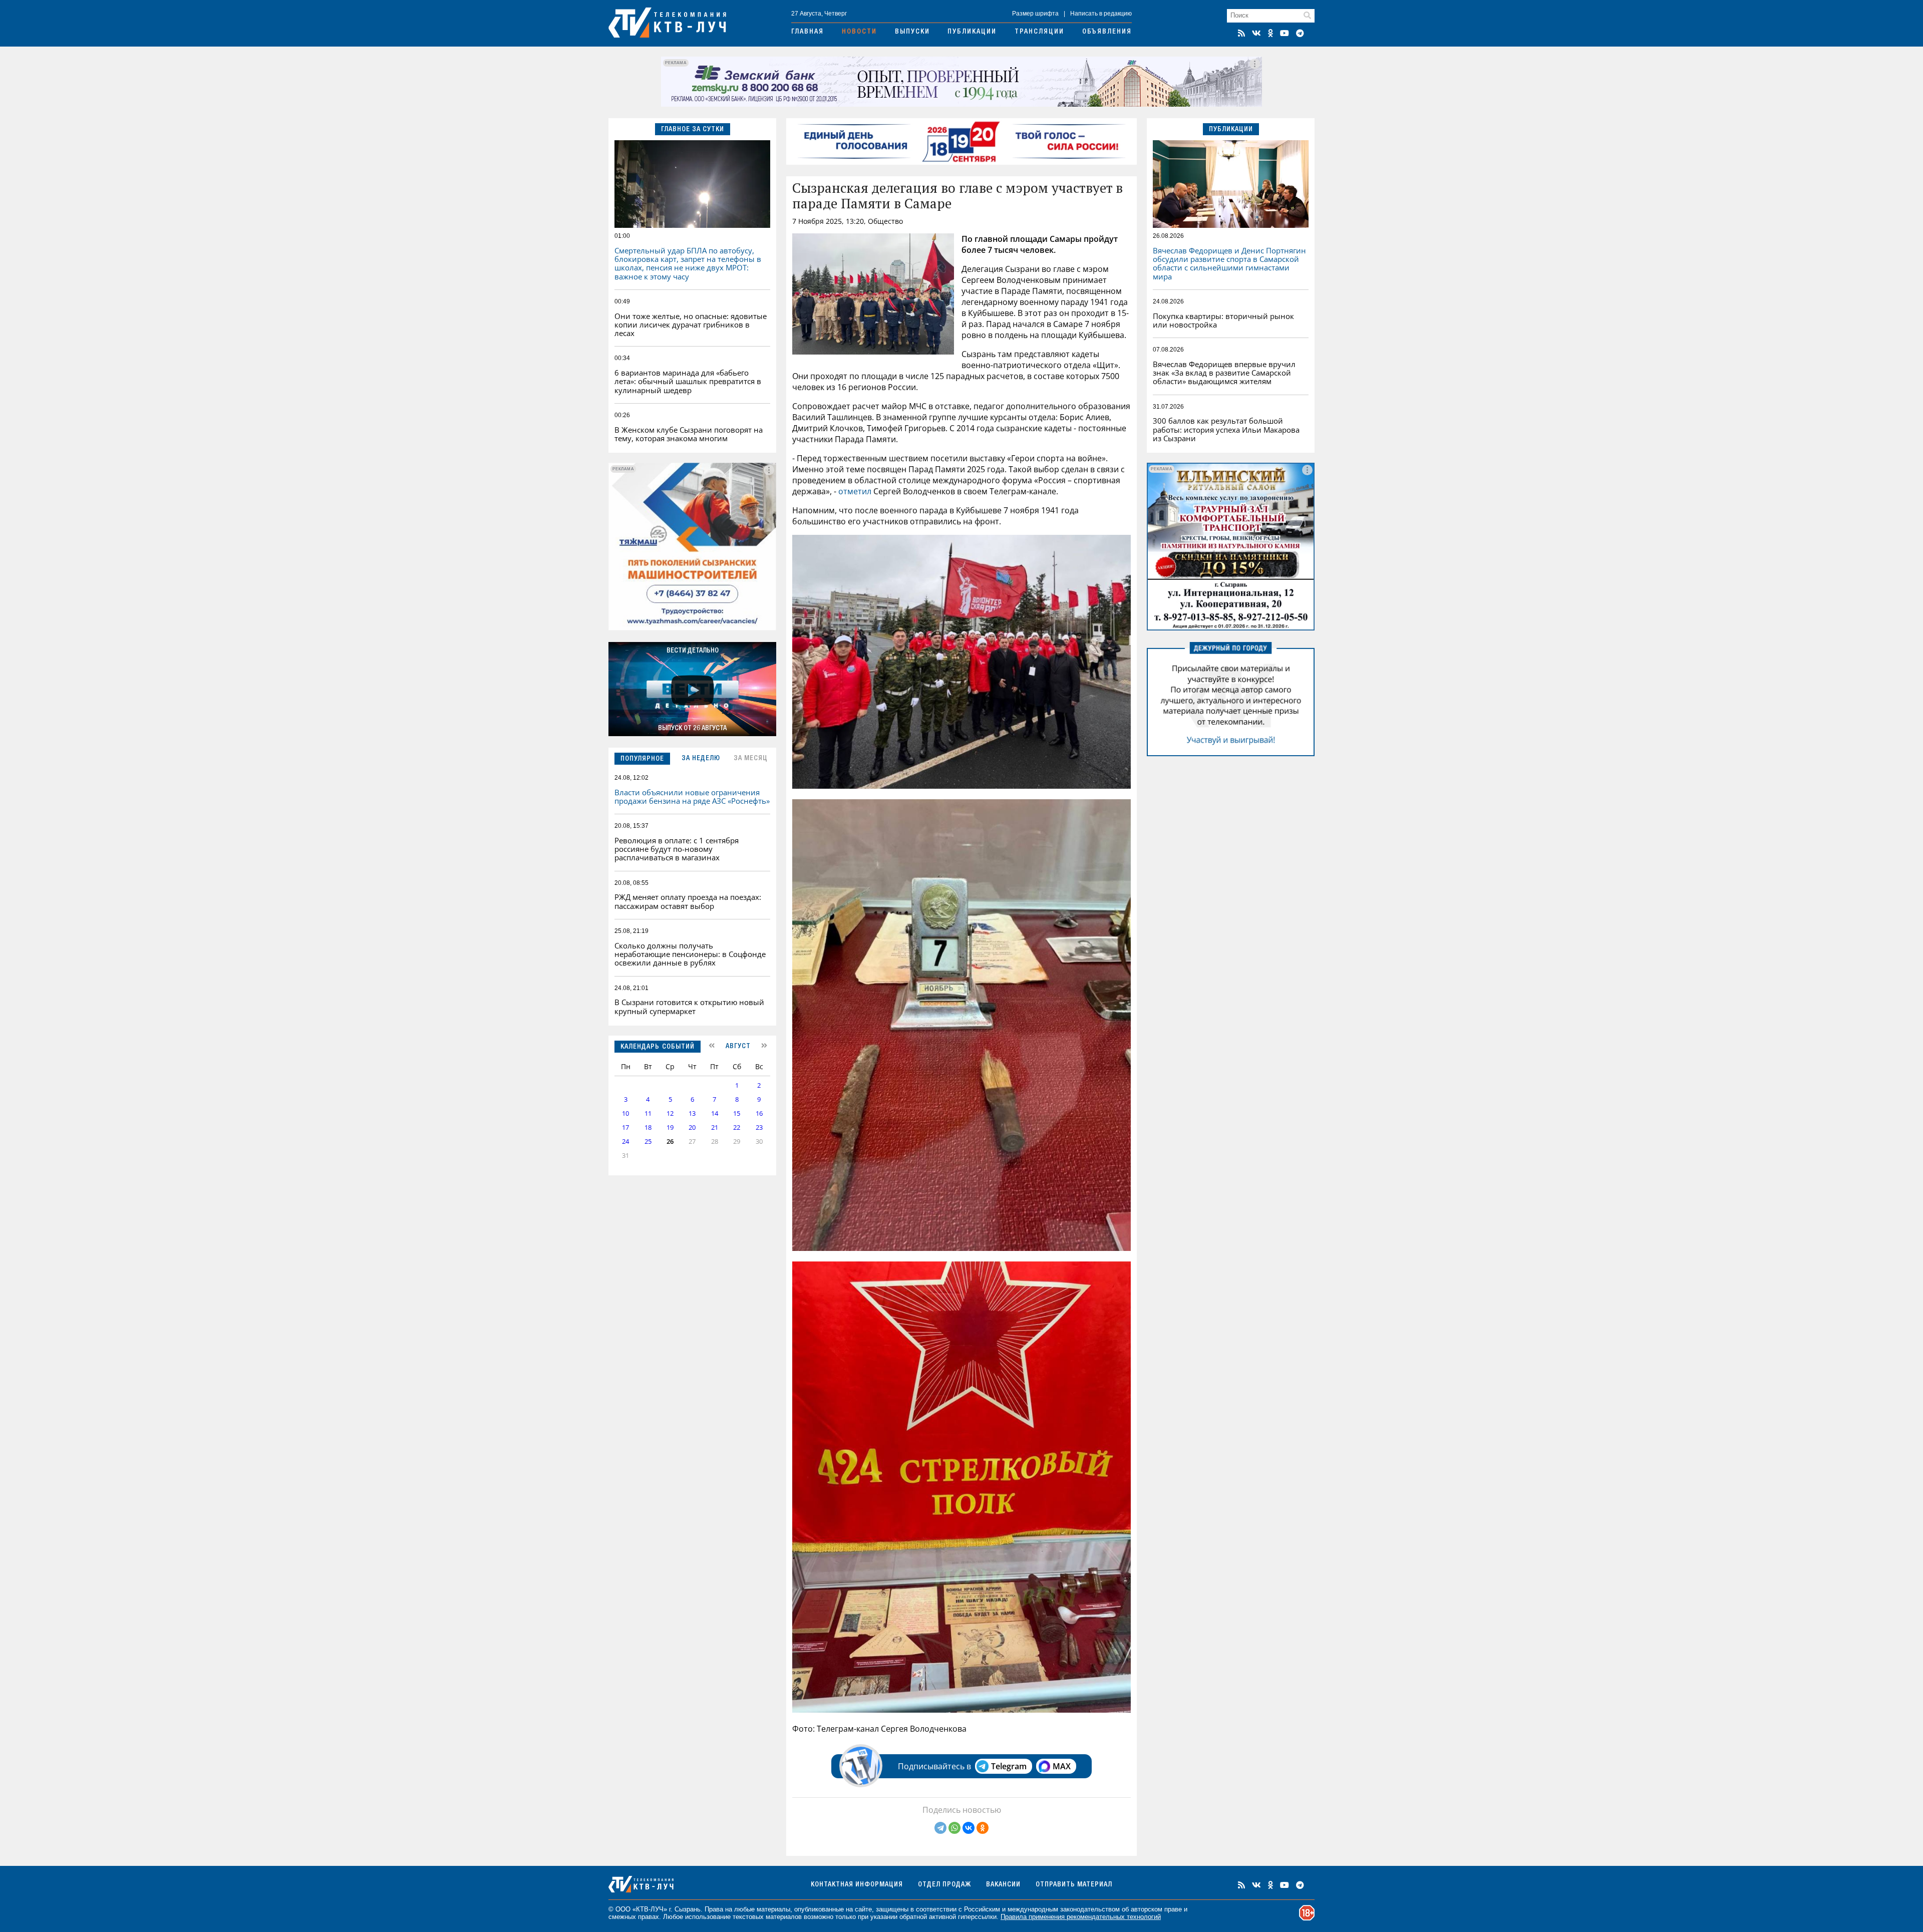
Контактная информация (857, 1885)
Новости (859, 32)
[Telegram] (940, 1828)
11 (648, 1113)
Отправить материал (1074, 1885)
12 (670, 1113)
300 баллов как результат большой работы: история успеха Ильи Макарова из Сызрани (1226, 429)
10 (625, 1113)
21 (715, 1128)
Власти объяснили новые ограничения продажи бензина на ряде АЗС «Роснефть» (692, 796)
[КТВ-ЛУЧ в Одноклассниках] (1270, 33)
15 (737, 1113)
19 (670, 1128)
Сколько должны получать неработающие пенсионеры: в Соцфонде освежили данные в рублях (690, 954)
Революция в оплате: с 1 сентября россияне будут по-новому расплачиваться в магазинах (677, 849)
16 (759, 1113)
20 (692, 1128)
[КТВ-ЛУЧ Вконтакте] (1256, 33)
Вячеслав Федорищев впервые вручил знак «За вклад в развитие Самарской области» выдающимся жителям (1224, 373)
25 (648, 1142)
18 (648, 1128)
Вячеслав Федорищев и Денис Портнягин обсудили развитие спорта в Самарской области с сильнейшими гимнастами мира (1229, 263)
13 (692, 1113)
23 (759, 1128)
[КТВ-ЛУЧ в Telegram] (1300, 33)
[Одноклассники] (983, 1828)
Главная (808, 32)
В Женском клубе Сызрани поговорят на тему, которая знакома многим (689, 434)
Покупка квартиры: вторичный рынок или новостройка (1223, 320)
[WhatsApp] (954, 1828)
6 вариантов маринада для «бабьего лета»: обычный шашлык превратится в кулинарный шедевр (688, 381)
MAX (1062, 1766)
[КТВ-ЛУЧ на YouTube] (1285, 33)
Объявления (1107, 32)
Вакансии (1003, 1885)
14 (715, 1113)
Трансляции (1039, 32)
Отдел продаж (944, 1885)
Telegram (1009, 1766)
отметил (855, 491)
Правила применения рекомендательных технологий (1081, 1917)
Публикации (972, 32)
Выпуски (912, 32)
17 (625, 1128)
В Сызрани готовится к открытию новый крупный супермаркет (689, 1006)
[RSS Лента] (1241, 33)
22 (737, 1128)
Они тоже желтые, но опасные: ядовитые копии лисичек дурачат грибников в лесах (691, 325)
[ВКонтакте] (969, 1828)
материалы (773, 1909)
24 (625, 1142)
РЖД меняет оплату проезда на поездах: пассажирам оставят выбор (688, 901)
